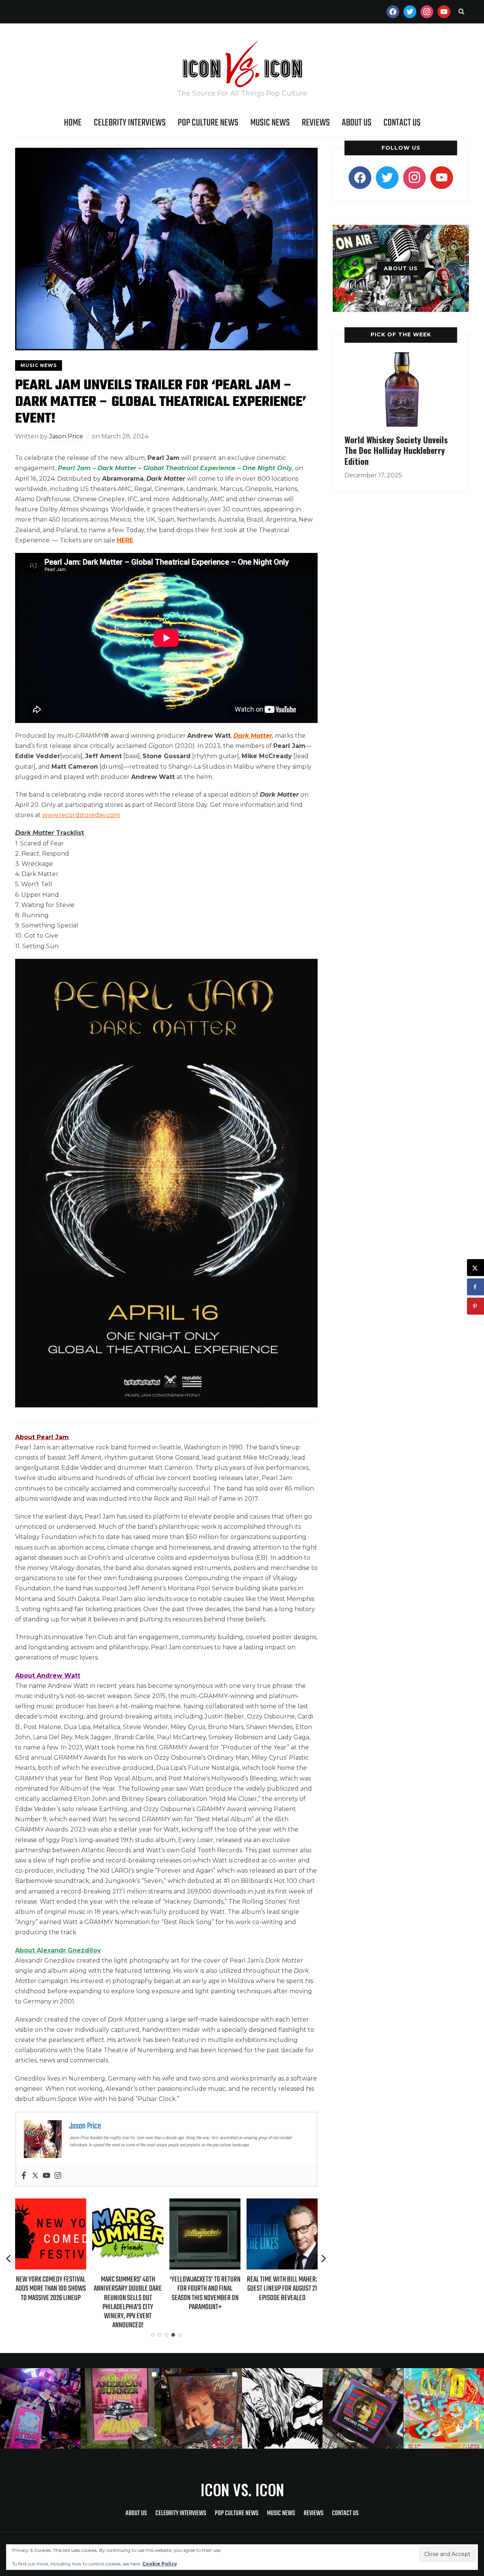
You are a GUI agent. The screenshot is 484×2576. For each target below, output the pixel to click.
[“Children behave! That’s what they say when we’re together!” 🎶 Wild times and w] (202, 2408)
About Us (357, 123)
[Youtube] (47, 2176)
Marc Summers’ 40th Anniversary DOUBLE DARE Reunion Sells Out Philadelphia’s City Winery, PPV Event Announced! (58, 2302)
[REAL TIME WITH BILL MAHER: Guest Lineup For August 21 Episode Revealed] (213, 2204)
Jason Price (66, 436)
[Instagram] (58, 2176)
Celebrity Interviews (130, 123)
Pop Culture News (208, 123)
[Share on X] (475, 1268)
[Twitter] (35, 2176)
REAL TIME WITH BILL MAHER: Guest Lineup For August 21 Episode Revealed (213, 2289)
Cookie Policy (160, 2564)
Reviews (316, 123)
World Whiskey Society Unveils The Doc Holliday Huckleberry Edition (396, 450)
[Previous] (9, 2259)
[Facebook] (24, 2176)
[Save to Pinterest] (475, 1306)
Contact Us (402, 123)
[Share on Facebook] (475, 1287)
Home (73, 123)
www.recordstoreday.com (81, 815)
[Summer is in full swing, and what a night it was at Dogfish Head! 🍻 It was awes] (121, 2408)
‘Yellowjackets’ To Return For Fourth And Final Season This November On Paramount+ (136, 2293)
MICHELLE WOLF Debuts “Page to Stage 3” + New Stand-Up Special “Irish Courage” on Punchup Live (290, 2293)
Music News (270, 123)
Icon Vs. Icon (242, 2489)
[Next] (324, 2259)
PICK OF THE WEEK (401, 334)
